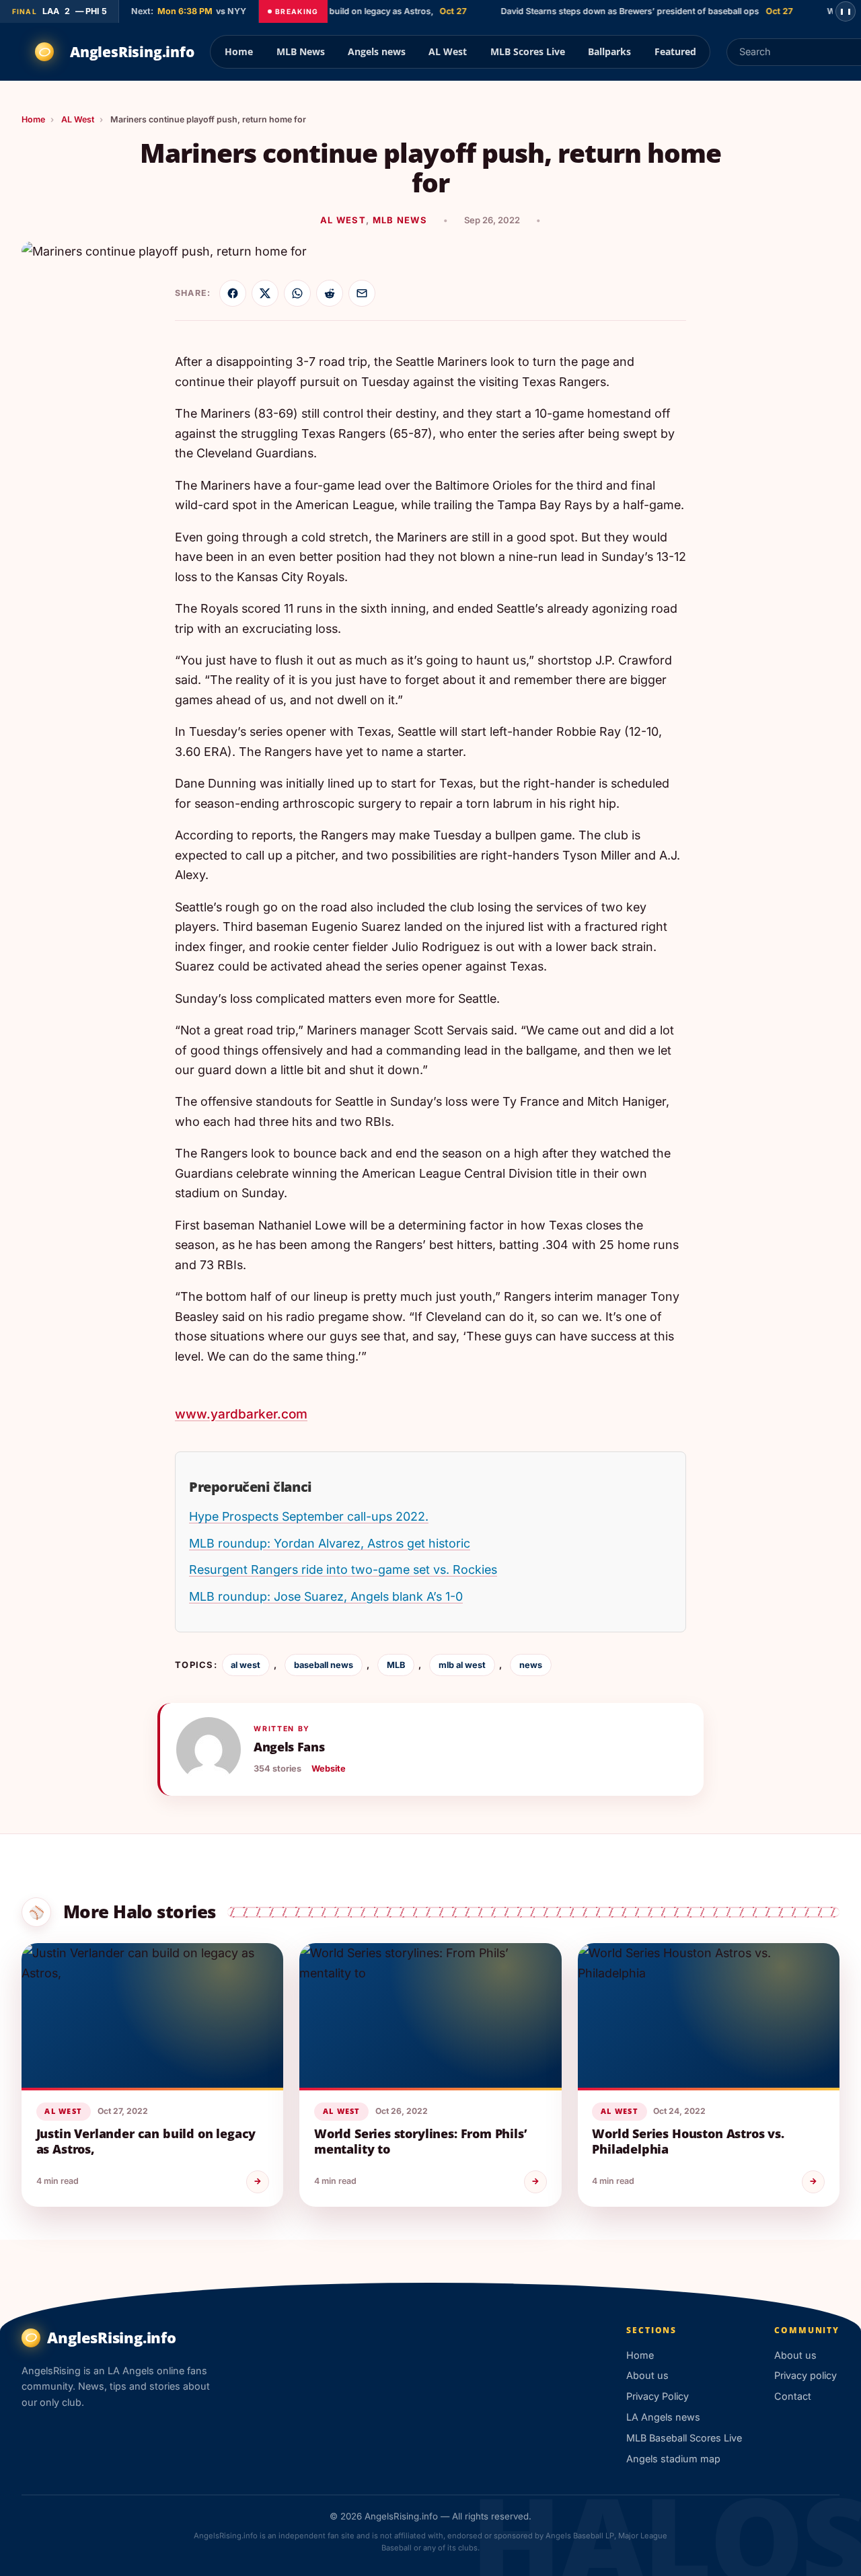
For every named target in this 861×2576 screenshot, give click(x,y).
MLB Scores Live (528, 51)
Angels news (377, 51)
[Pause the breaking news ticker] (846, 11)
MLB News (301, 51)
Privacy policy (806, 2375)
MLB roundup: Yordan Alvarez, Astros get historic (330, 1543)
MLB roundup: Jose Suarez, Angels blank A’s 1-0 (326, 1596)
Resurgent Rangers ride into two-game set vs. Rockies (343, 1569)
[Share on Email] (362, 293)
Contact (793, 2396)
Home (239, 51)
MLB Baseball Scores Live (684, 2438)
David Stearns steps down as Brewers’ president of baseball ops (609, 11)
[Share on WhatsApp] (297, 293)
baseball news (324, 1665)
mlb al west (462, 1665)
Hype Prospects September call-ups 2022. (309, 1516)
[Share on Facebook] (233, 293)
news (531, 1665)
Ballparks (609, 51)
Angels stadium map (673, 2459)
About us (647, 2375)
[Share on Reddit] (330, 293)
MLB (396, 1665)
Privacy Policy (658, 2396)
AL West (448, 51)
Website (329, 1769)
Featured (675, 51)
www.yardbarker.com (241, 1414)
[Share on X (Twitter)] (265, 293)
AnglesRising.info (132, 52)
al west (246, 1665)
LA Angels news (663, 2417)
